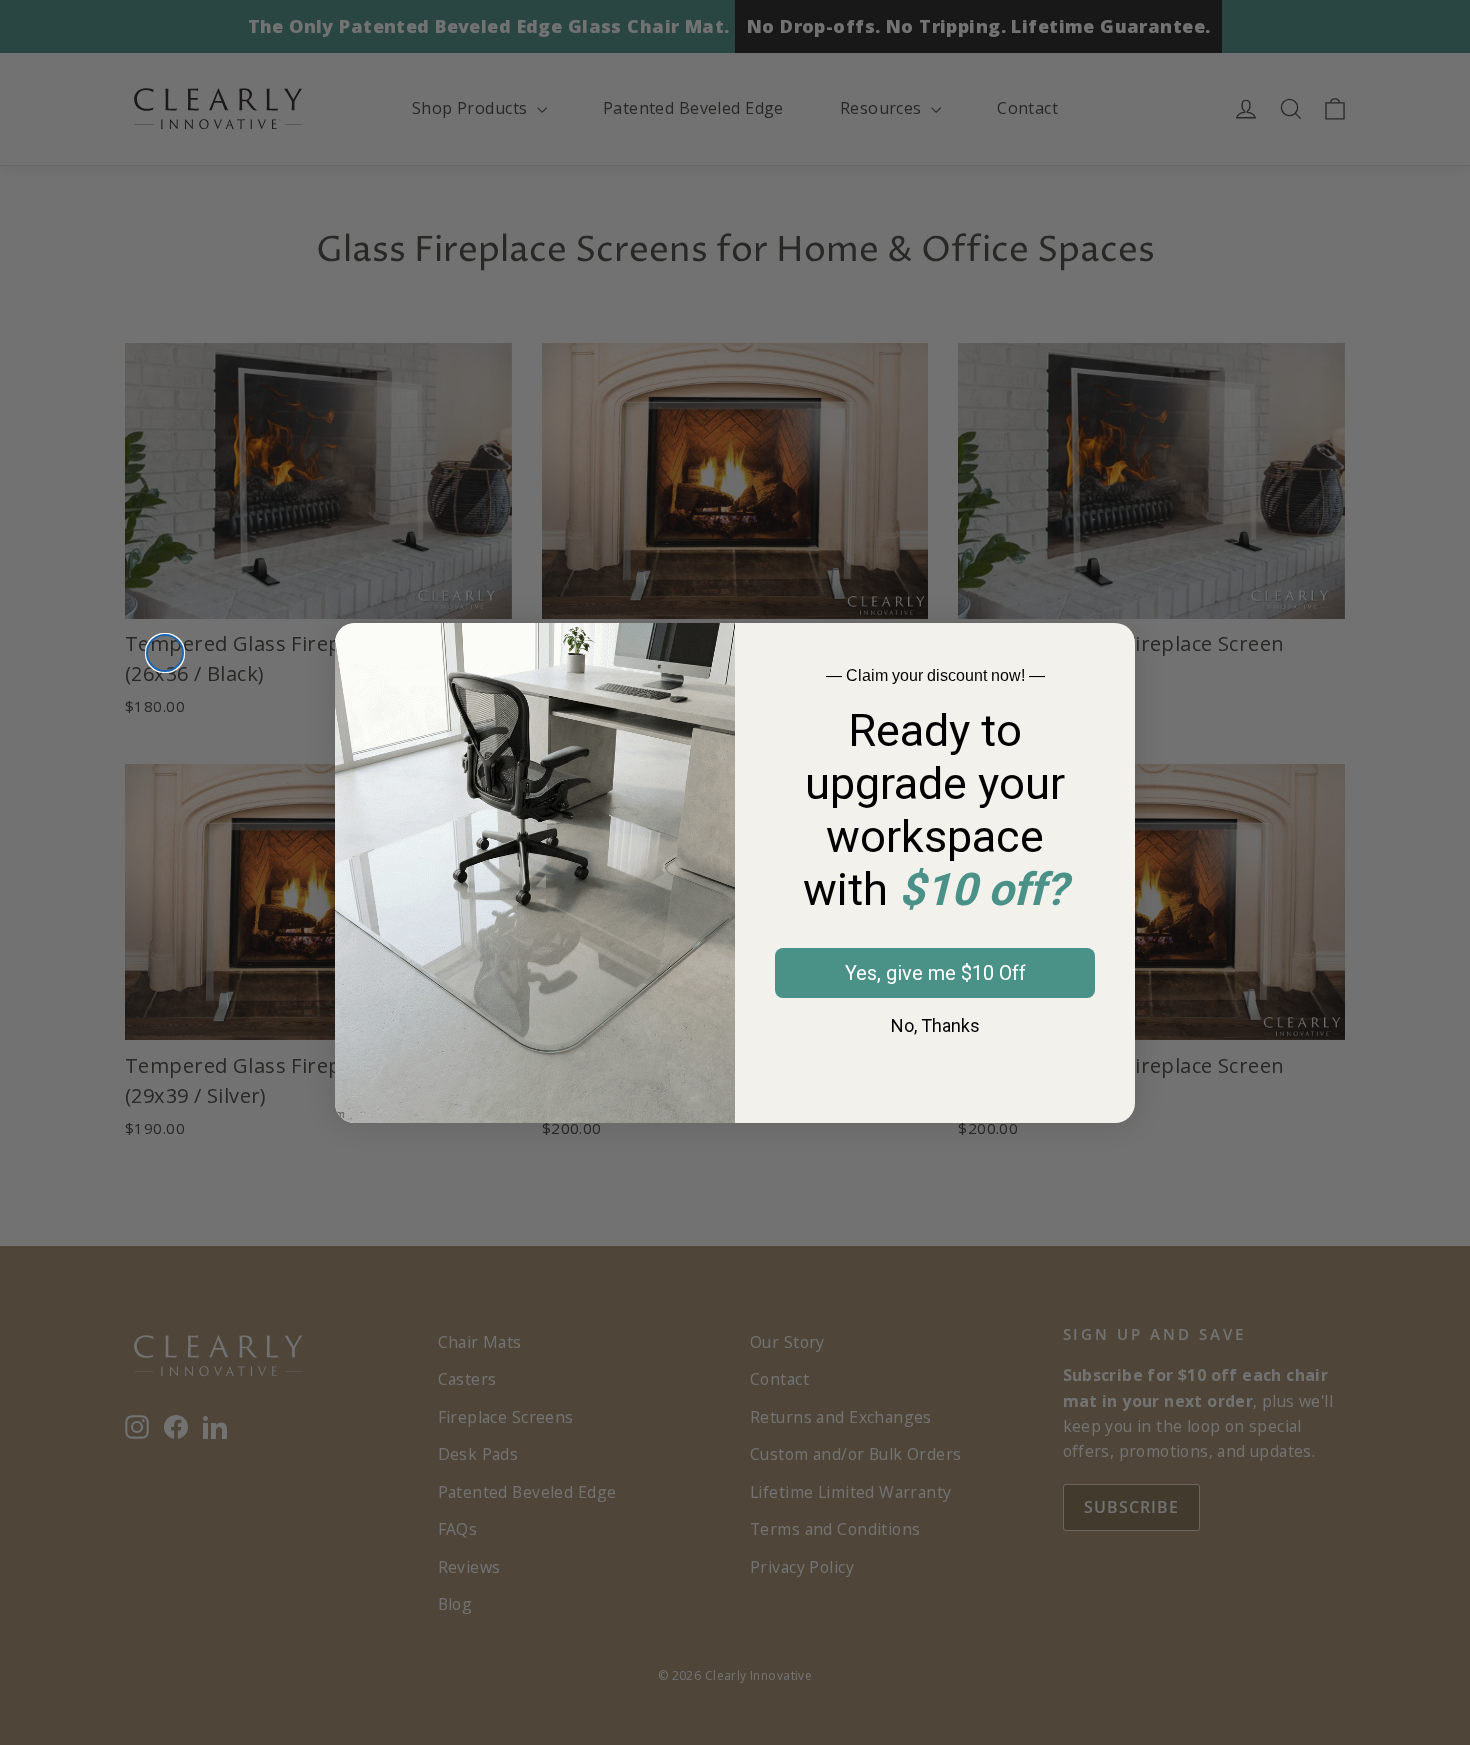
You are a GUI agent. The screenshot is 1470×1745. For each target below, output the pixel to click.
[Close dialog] (165, 653)
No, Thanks (935, 1025)
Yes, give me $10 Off (935, 973)
